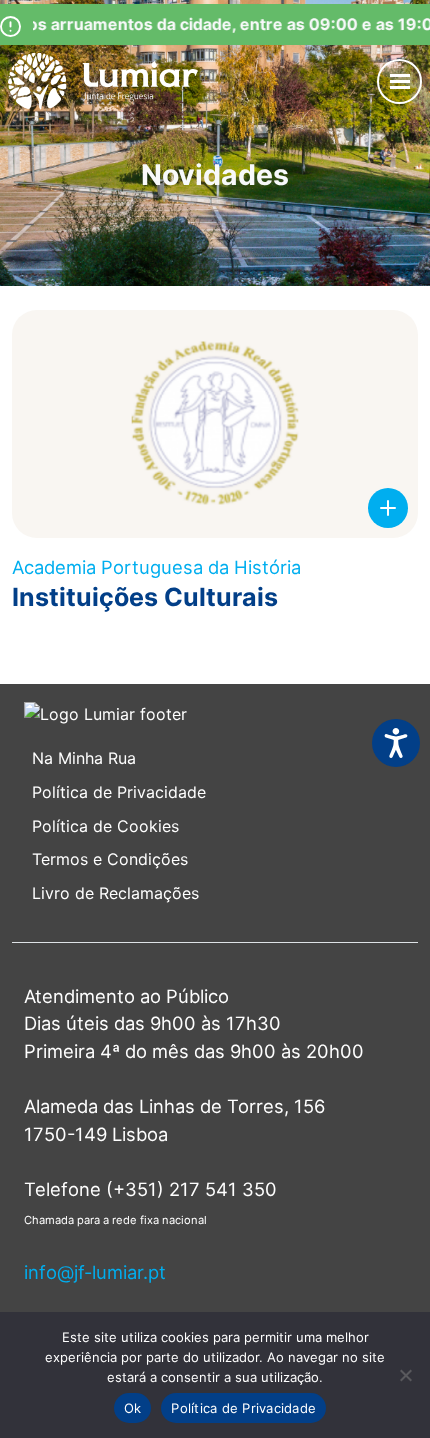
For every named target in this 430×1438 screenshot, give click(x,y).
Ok (133, 1408)
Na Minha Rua (84, 758)
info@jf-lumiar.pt (95, 1272)
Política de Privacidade (119, 792)
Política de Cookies (105, 826)
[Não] (405, 1375)
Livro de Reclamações (115, 893)
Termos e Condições (112, 859)
